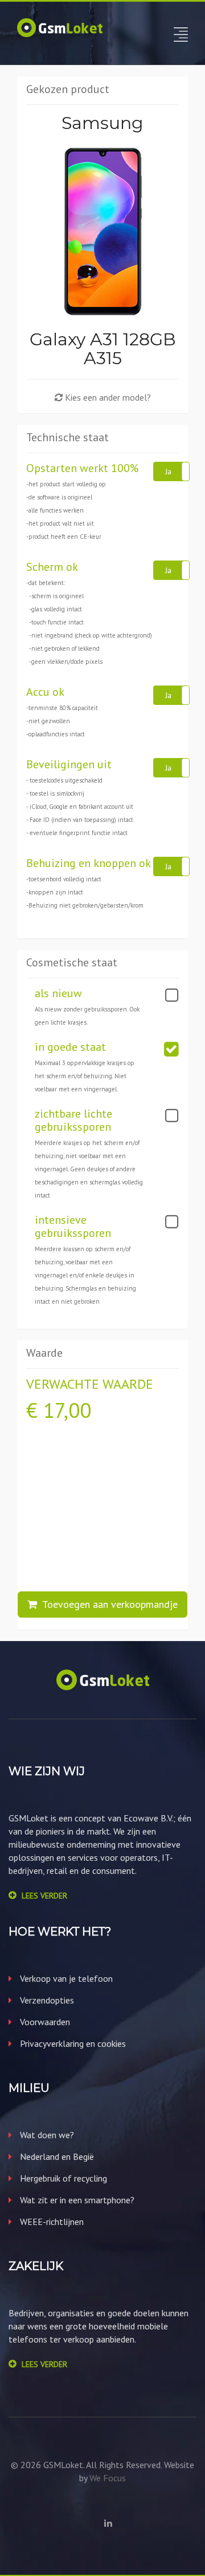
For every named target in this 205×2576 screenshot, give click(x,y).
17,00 (67, 1410)
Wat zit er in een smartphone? (76, 2200)
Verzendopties (46, 2000)
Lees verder (44, 1896)
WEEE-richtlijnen (51, 2222)
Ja (168, 471)
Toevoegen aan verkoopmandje (107, 1604)
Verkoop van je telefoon (65, 1978)
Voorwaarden (44, 2022)
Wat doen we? (46, 2135)
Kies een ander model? (107, 397)
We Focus (108, 2478)
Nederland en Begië (56, 2156)
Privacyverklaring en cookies (72, 2043)
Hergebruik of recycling (62, 2178)
